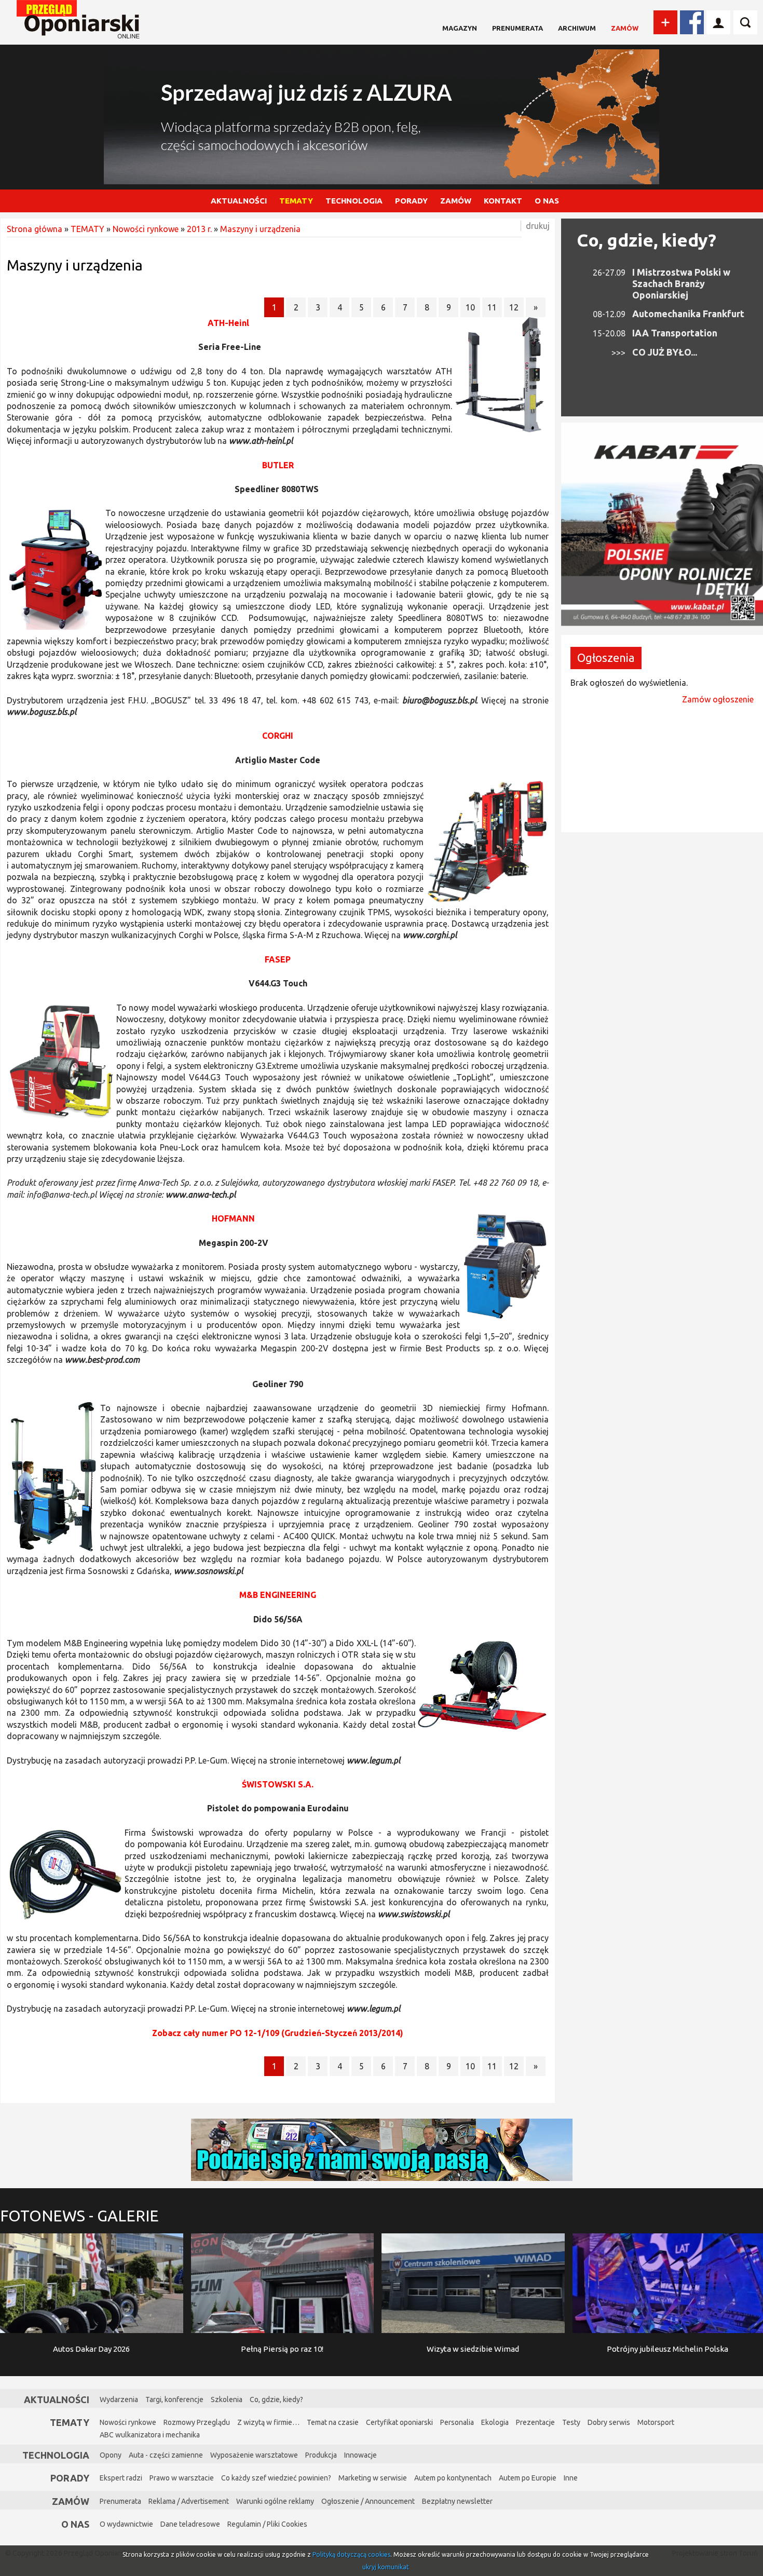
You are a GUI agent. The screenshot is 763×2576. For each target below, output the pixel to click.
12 (514, 307)
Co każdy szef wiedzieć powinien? (276, 2478)
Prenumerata (517, 28)
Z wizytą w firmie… (268, 2422)
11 (492, 307)
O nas (75, 2524)
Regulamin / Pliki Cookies (267, 2524)
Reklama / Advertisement (189, 2501)
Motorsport (656, 2422)
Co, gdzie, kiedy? (646, 240)
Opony (111, 2455)
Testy (571, 2422)
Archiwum (577, 28)
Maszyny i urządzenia (260, 229)
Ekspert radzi (121, 2478)
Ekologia (495, 2422)
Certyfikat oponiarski (399, 2422)
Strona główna (35, 229)
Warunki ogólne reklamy (275, 2501)
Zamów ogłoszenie (718, 699)
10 (470, 307)
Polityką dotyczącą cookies (351, 2554)
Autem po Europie (528, 2478)
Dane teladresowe (190, 2524)
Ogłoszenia (606, 657)
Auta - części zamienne (166, 2455)
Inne (571, 2478)
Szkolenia (227, 2399)
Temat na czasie (333, 2422)
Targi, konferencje (174, 2399)
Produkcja (321, 2455)
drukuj (538, 226)
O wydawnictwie (126, 2524)
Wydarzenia (119, 2399)
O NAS (547, 201)
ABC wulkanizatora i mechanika (150, 2435)
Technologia (56, 2455)
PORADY (411, 201)
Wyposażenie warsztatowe (254, 2455)
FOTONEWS (79, 2216)
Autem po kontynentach (453, 2478)
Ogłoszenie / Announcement (368, 2501)
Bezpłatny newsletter (457, 2501)
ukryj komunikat (386, 2567)
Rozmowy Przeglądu (197, 2422)
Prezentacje (535, 2422)
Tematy (70, 2422)
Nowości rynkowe (146, 229)
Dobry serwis (609, 2422)
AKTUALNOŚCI (239, 201)
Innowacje (360, 2455)
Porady (70, 2478)
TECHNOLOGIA (354, 201)
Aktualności (57, 2399)
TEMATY (296, 201)
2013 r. (199, 229)
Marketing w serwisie (373, 2478)
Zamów (625, 28)
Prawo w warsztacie (182, 2478)
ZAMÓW (456, 201)
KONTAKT (503, 201)
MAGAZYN (460, 28)
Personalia (457, 2422)
